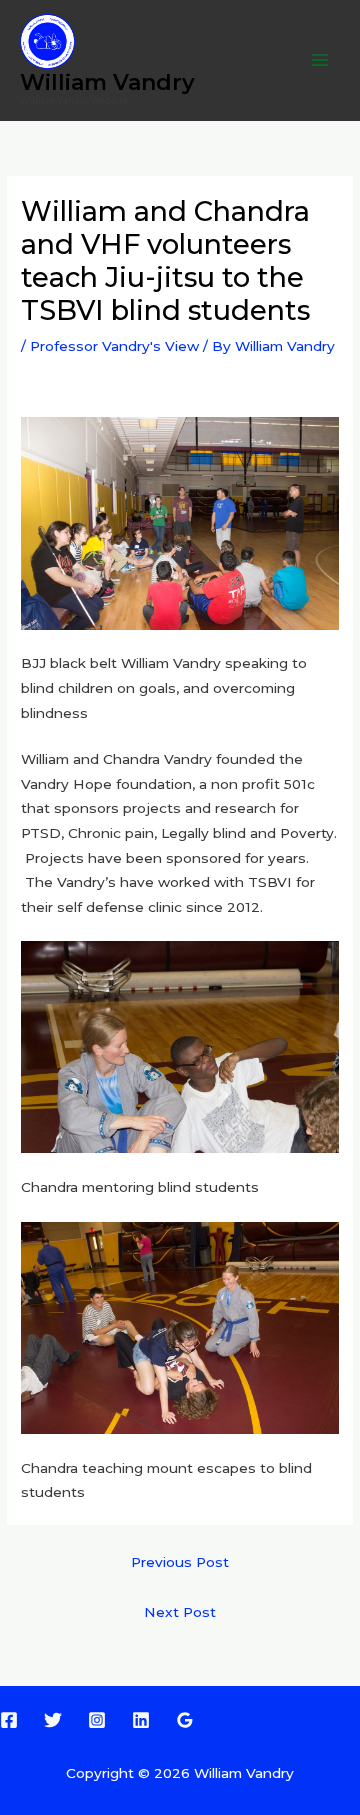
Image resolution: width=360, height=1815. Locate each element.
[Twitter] (53, 1720)
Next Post (180, 1612)
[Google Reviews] (185, 1720)
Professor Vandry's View (114, 346)
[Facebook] (9, 1720)
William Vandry (107, 82)
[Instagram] (97, 1720)
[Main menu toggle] (320, 60)
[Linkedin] (141, 1720)
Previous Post (180, 1562)
